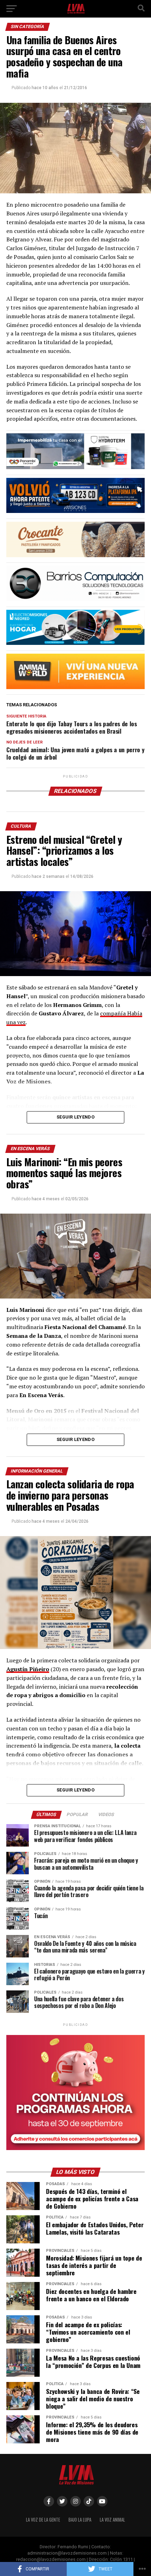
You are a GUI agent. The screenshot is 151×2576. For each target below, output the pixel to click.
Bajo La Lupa (80, 2520)
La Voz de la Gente (43, 2520)
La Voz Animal (112, 2520)
